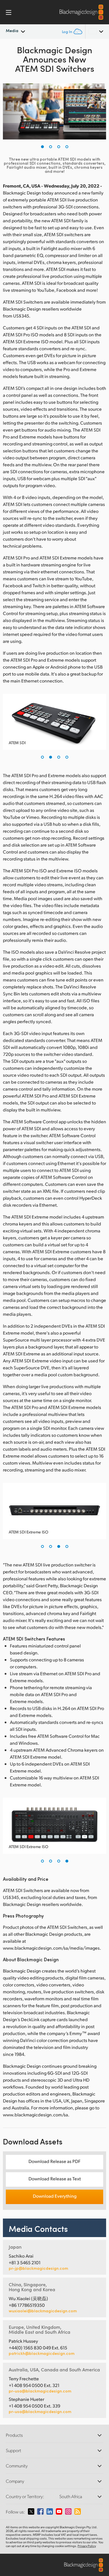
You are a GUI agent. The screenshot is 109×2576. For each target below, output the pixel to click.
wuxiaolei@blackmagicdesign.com (43, 2311)
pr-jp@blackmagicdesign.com (38, 2268)
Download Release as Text (55, 2178)
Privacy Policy (87, 2546)
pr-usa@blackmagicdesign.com (40, 2391)
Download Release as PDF (54, 2161)
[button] (42, 147)
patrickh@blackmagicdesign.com (42, 2353)
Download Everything (55, 2196)
